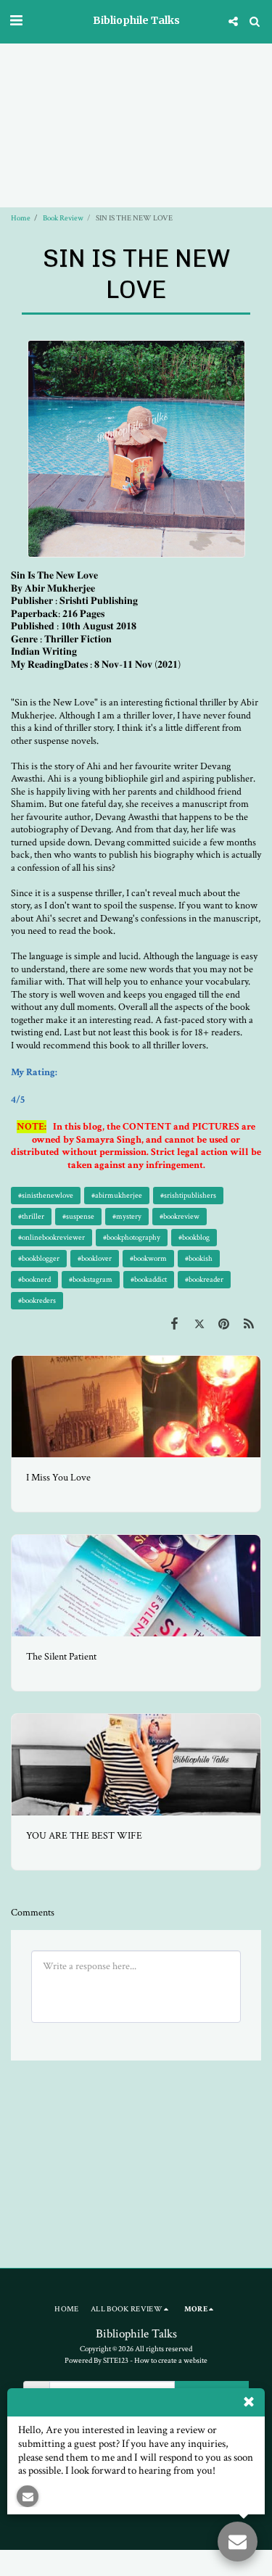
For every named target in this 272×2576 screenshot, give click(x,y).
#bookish (199, 1258)
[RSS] (249, 1324)
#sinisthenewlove (46, 1195)
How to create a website (171, 2360)
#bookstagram (91, 1279)
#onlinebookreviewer (51, 1237)
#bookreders (37, 1300)
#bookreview (180, 1216)
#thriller (31, 1216)
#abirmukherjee (117, 1195)
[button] (16, 21)
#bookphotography (132, 1237)
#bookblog (194, 1237)
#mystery (127, 1216)
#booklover (95, 1258)
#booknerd (34, 1279)
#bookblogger (39, 1258)
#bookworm (148, 1258)
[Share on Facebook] (174, 1324)
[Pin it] (224, 1324)
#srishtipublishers (188, 1195)
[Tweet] (199, 1324)
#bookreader (204, 1279)
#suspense (78, 1216)
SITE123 (116, 2360)
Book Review (63, 218)
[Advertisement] (136, 82)
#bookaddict (149, 1279)
